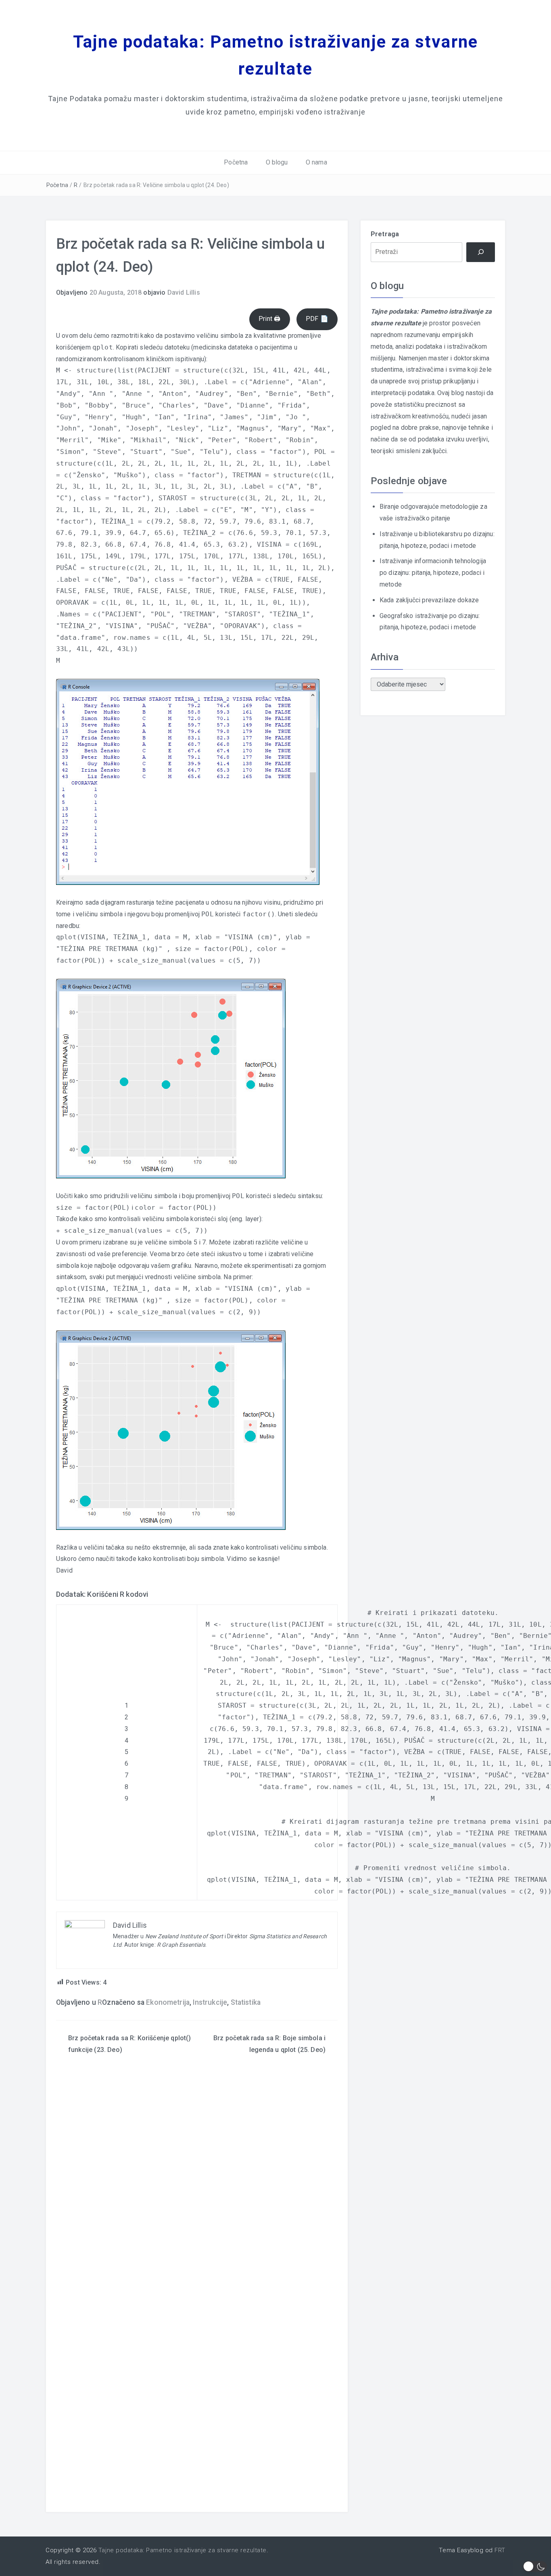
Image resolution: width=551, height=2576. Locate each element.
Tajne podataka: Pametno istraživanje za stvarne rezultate (183, 2550)
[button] (535, 2567)
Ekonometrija (168, 2002)
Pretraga (385, 234)
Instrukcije (210, 2002)
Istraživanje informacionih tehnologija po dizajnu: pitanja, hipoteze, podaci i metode (433, 573)
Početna (236, 162)
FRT (500, 2550)
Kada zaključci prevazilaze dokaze (429, 600)
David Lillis (184, 292)
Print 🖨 (269, 319)
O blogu (277, 162)
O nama (316, 162)
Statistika (246, 2002)
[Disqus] (197, 2193)
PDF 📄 (317, 319)
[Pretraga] (481, 252)
